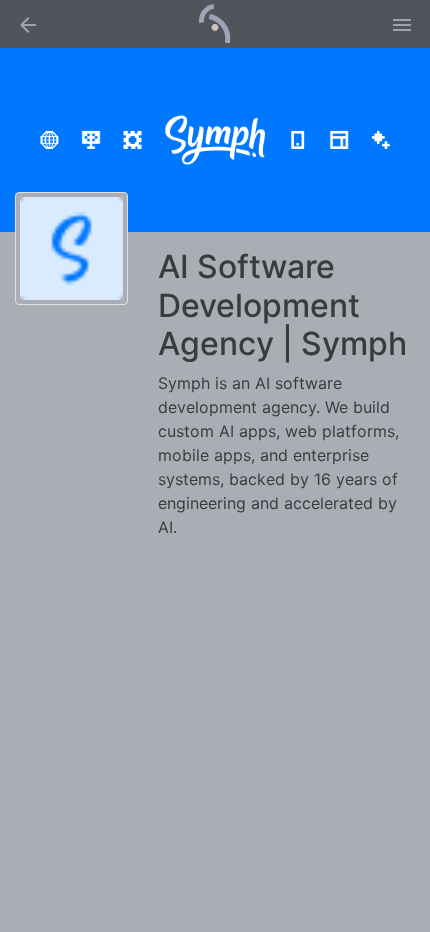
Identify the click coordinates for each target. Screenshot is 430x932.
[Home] (215, 22)
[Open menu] (402, 24)
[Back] (28, 24)
